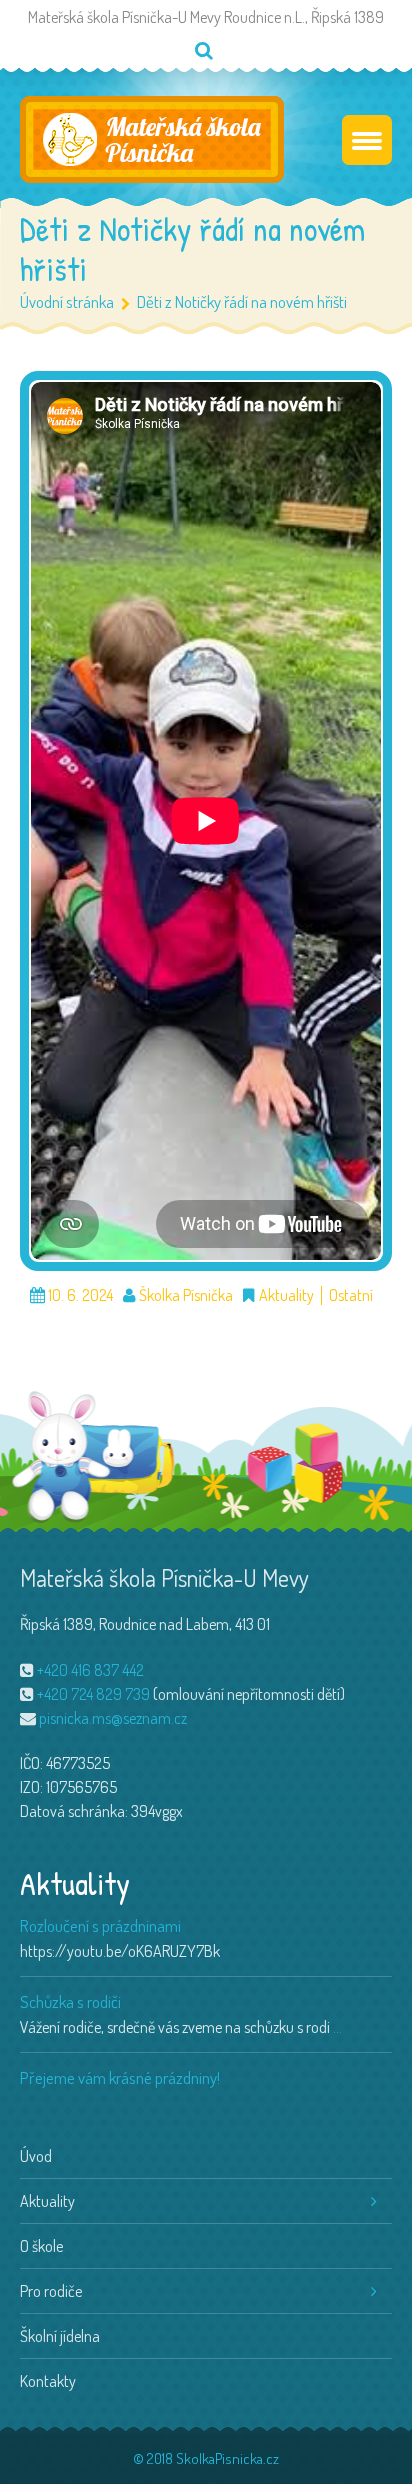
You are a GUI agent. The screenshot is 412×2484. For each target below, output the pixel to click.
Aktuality (286, 1295)
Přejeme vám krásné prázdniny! (120, 2077)
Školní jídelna (60, 2336)
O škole (41, 2246)
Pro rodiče (51, 2291)
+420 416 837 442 (90, 1670)
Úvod (36, 2156)
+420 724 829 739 (93, 1694)
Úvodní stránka (67, 301)
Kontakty (48, 2381)
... (337, 2027)
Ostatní (351, 1295)
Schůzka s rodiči (70, 2001)
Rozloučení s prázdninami (100, 1925)
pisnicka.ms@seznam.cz (113, 1718)
